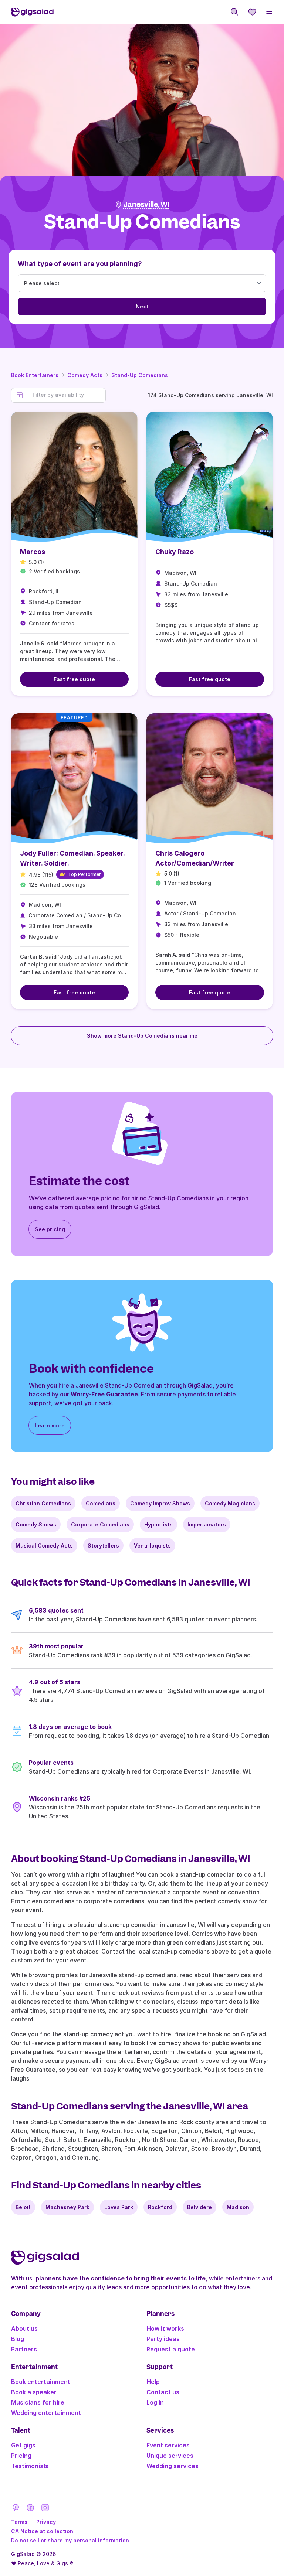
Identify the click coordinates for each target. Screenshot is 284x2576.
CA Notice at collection (42, 2531)
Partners (24, 2349)
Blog (18, 2339)
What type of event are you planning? (80, 264)
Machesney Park (67, 2207)
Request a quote (171, 2349)
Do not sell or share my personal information (70, 2540)
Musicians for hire (38, 2402)
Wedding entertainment (46, 2413)
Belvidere (200, 2207)
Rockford (160, 2207)
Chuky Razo (175, 552)
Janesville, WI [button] (147, 204)
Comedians (101, 1503)
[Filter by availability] (67, 395)
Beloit (23, 2207)
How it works (165, 2328)
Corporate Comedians (100, 1524)
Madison (238, 2207)
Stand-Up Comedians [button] (142, 222)
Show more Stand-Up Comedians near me (142, 1036)
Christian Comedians (43, 1503)
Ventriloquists (152, 1545)
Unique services (170, 2456)
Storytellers (103, 1545)
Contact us (163, 2392)
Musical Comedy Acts (44, 1545)
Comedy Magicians (230, 1503)
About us (24, 2328)
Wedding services (173, 2466)
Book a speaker (34, 2392)
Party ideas (163, 2339)
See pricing (50, 1229)
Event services (168, 2445)
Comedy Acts (85, 375)
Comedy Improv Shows (160, 1503)
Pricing (21, 2456)
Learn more (50, 1425)
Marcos (33, 552)
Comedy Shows (36, 1524)
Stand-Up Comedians (140, 375)
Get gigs (23, 2445)
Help (153, 2382)
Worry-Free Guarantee (104, 1394)
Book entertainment (41, 2382)
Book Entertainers (35, 375)
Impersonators (207, 1524)
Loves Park (119, 2207)
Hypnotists (158, 1524)
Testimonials (30, 2466)
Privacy (46, 2522)
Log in (155, 2402)
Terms (19, 2522)
